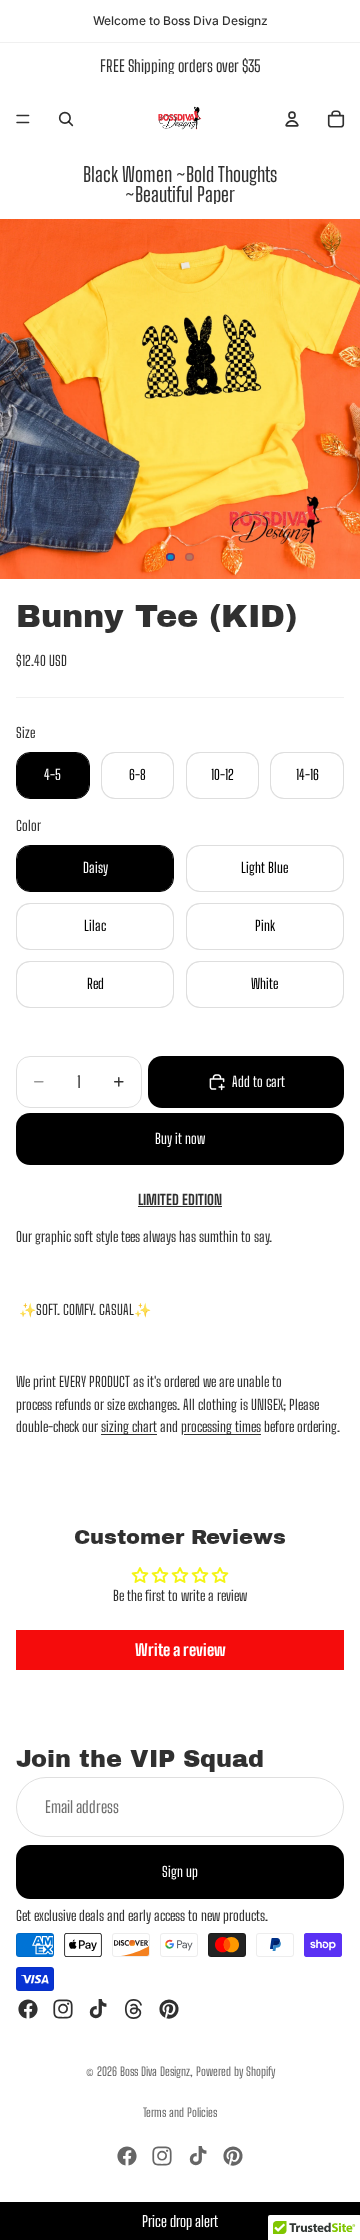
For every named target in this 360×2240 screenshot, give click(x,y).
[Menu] (23, 119)
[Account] (292, 119)
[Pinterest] (169, 2009)
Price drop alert (180, 2221)
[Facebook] (28, 2009)
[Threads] (134, 2009)
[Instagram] (63, 2009)
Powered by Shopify (235, 2071)
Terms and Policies (180, 2112)
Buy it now (180, 1138)
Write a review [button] (180, 1649)
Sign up (180, 1870)
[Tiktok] (98, 2009)
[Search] (66, 119)
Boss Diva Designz (155, 2071)
